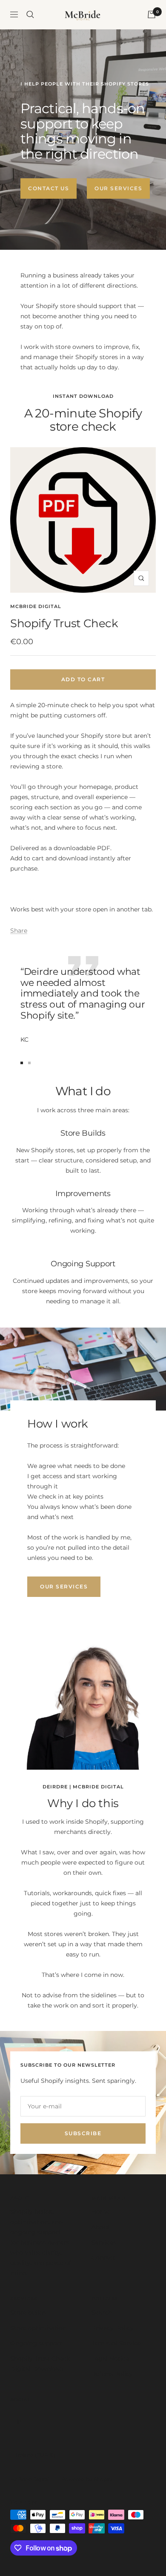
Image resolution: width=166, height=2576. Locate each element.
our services (64, 1586)
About (101, 2227)
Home (101, 2212)
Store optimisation (38, 2328)
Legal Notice (110, 2359)
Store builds (28, 2313)
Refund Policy (112, 2374)
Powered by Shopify (87, 2479)
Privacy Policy (113, 2328)
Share (19, 931)
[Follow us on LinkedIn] (20, 2421)
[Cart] (152, 14)
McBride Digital (36, 606)
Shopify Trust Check (64, 623)
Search (102, 2313)
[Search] (30, 14)
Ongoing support (36, 2343)
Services (104, 2242)
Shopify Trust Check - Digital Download (42, 2364)
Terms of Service (116, 2343)
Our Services (118, 188)
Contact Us (49, 188)
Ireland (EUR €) (36, 2455)
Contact (103, 2258)
